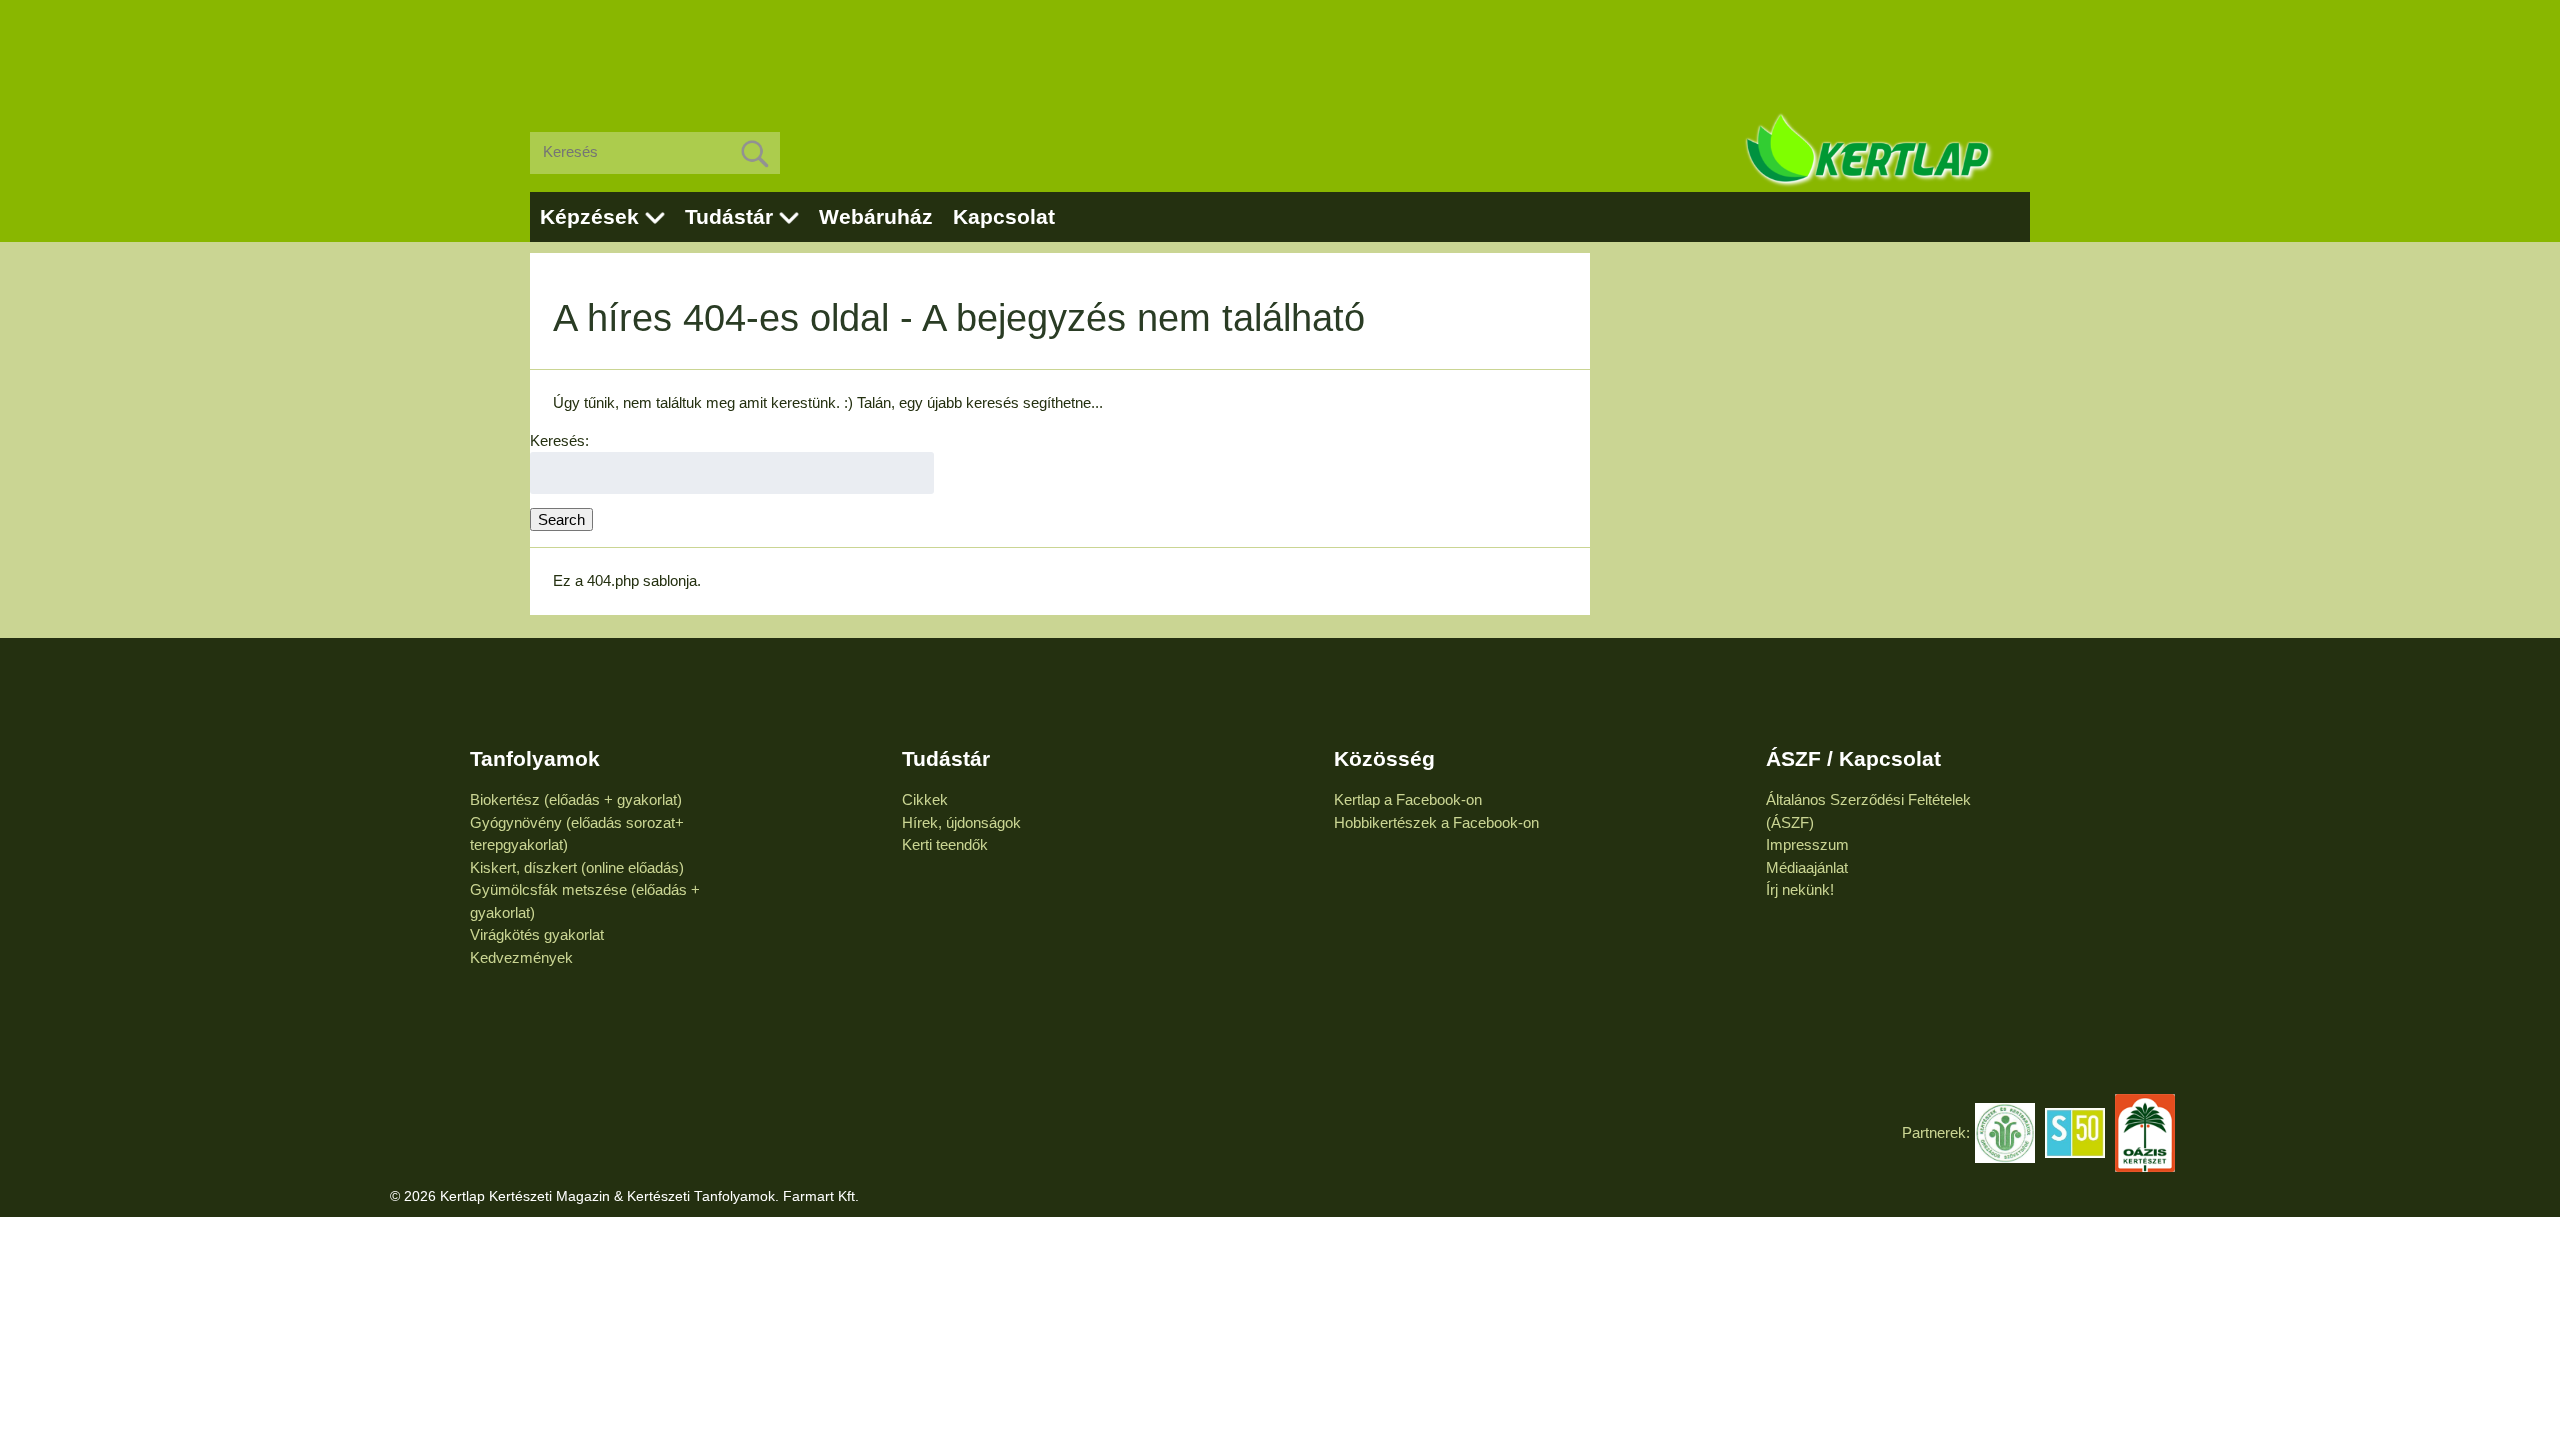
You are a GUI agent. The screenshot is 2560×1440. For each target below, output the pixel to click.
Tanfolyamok (535, 758)
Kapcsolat (1004, 216)
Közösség (1384, 758)
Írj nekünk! (1800, 889)
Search (561, 519)
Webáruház (876, 216)
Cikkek (925, 799)
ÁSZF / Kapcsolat (1853, 758)
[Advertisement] (1280, 50)
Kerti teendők (945, 844)
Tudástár (729, 216)
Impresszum (1807, 844)
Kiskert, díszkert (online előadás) (577, 867)
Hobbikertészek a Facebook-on (1436, 822)
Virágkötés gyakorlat (537, 934)
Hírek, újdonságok (961, 822)
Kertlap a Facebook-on (1408, 799)
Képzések (589, 216)
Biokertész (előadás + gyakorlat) (576, 799)
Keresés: (559, 440)
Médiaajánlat (1807, 867)
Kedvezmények (521, 957)
